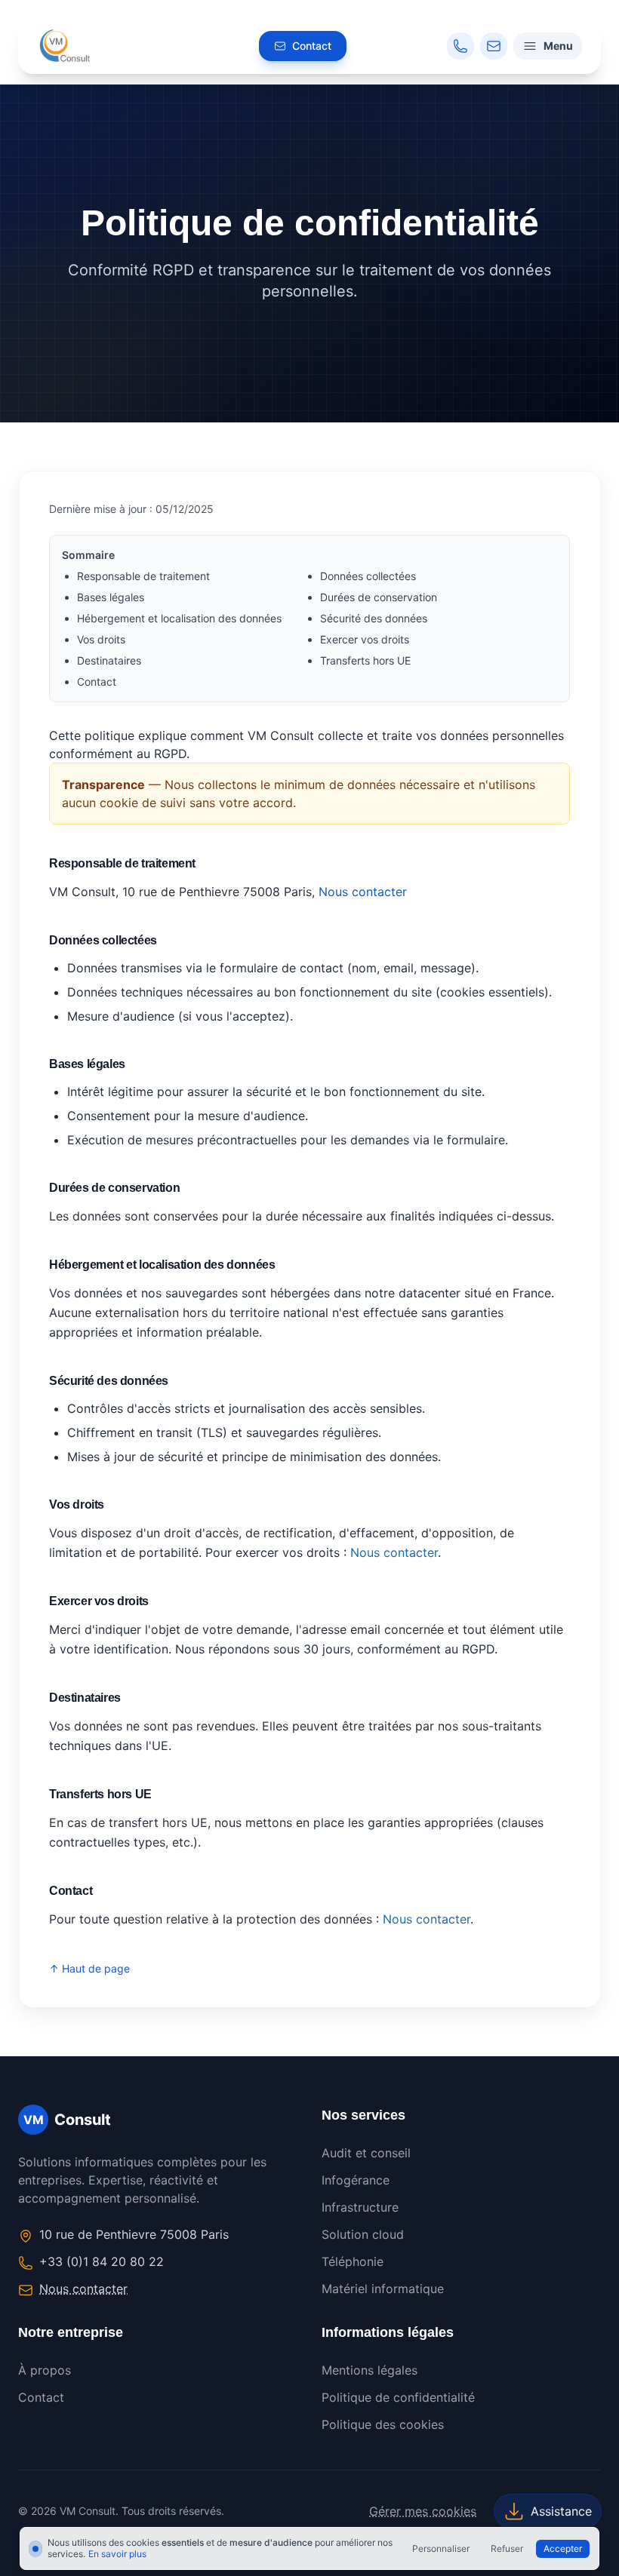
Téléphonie (353, 2261)
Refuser (507, 2548)
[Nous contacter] (494, 46)
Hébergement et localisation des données (179, 618)
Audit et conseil (366, 2153)
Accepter (563, 2548)
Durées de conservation (379, 597)
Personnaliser (441, 2548)
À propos (45, 2370)
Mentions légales (370, 2370)
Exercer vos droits (365, 639)
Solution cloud (363, 2234)
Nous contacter (363, 892)
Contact (97, 682)
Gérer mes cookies (423, 2511)
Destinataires (109, 660)
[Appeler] (460, 46)
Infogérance (356, 2180)
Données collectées (368, 576)
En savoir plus (117, 2554)
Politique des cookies (383, 2424)
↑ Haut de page (89, 1968)
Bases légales (111, 597)
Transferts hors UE (365, 660)
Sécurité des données (374, 618)
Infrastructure (360, 2207)
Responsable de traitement (143, 576)
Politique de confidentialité (398, 2397)
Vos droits (101, 639)
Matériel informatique (383, 2289)
